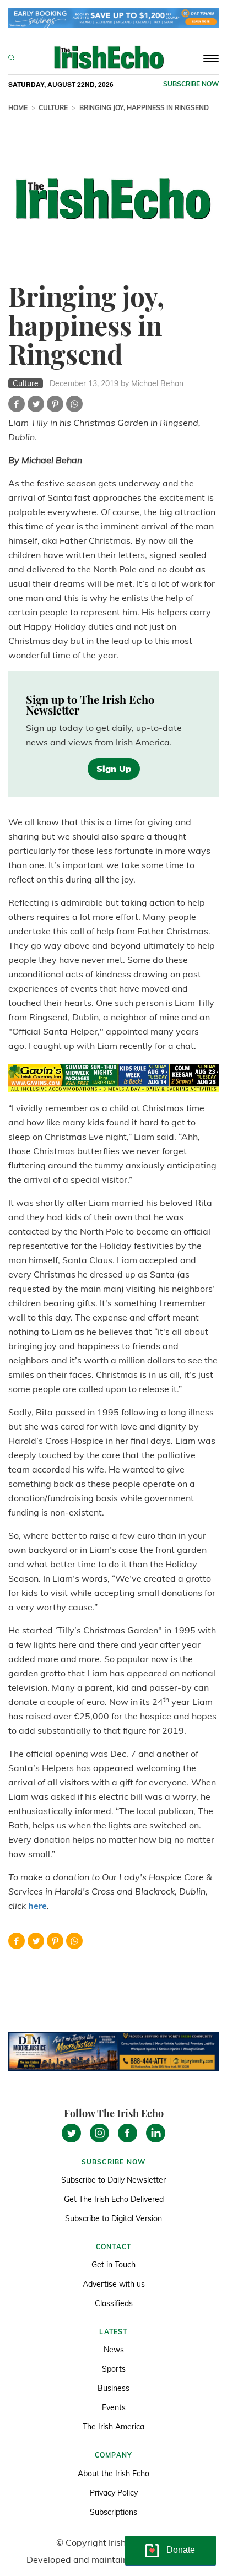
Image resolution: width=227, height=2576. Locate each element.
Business (113, 2388)
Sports (114, 2369)
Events (114, 2407)
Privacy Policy (114, 2493)
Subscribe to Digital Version (113, 2218)
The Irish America (113, 2427)
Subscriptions (113, 2512)
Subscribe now (191, 84)
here (37, 1906)
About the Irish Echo (113, 2474)
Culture (53, 108)
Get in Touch (113, 2265)
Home (18, 108)
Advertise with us (114, 2284)
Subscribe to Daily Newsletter (113, 2180)
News (114, 2350)
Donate (181, 2550)
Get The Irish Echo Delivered (114, 2199)
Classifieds (114, 2303)
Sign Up (114, 769)
